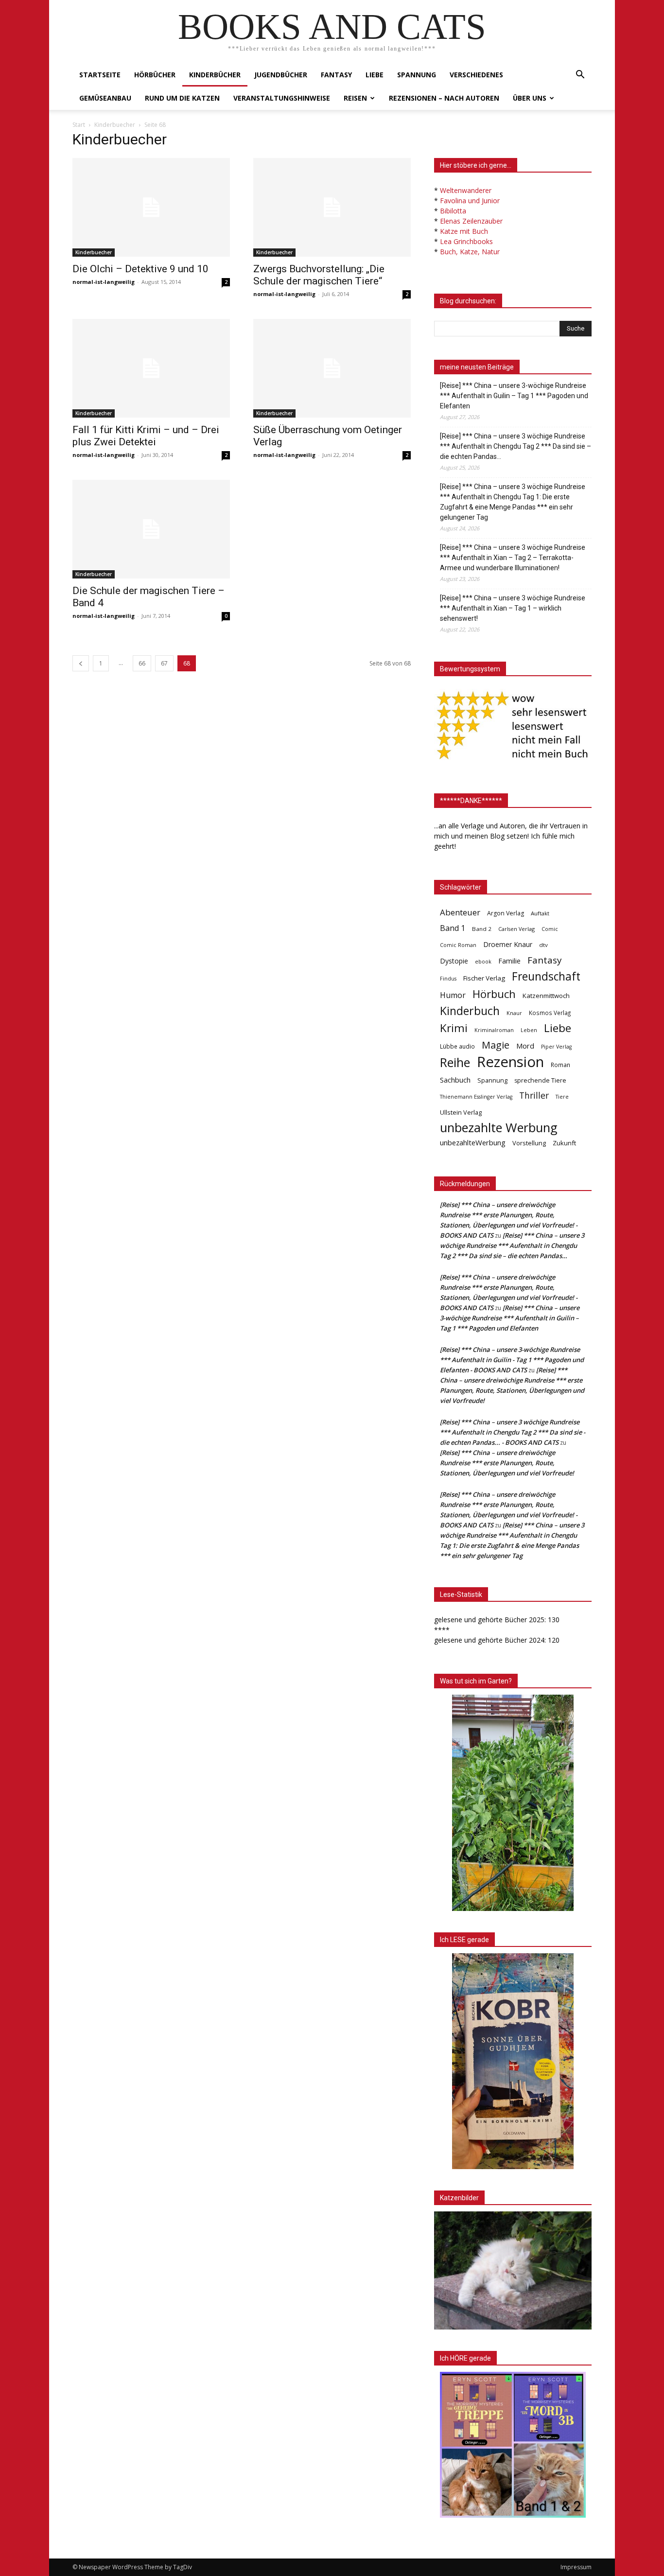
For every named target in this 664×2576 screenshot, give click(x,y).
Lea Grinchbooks (466, 241)
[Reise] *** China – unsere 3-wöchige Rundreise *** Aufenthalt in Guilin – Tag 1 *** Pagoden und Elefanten (514, 396)
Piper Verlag (556, 1047)
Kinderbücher (215, 75)
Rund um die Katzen (182, 98)
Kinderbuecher (115, 125)
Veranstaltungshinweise (282, 98)
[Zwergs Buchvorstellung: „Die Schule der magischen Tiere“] (332, 207)
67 (164, 663)
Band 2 (482, 929)
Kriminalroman (494, 1030)
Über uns (530, 98)
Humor (453, 995)
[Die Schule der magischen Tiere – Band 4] (151, 529)
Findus (448, 979)
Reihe (455, 1062)
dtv (543, 945)
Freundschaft (546, 976)
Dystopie (454, 961)
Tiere (562, 1096)
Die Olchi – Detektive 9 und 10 (140, 269)
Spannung (417, 75)
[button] (580, 76)
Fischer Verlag (484, 978)
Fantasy (336, 75)
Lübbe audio (457, 1046)
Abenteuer (460, 912)
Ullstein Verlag (461, 1112)
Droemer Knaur (508, 944)
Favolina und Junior (470, 201)
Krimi (454, 1028)
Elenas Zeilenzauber (471, 221)
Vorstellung (529, 1143)
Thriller (534, 1095)
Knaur (514, 1013)
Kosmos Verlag (550, 1013)
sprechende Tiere (540, 1080)
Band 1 (453, 928)
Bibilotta (453, 211)
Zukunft (564, 1143)
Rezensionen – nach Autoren (444, 98)
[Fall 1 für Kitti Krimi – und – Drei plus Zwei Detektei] (151, 368)
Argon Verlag (506, 913)
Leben (529, 1030)
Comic (550, 929)
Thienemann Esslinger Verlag (476, 1097)
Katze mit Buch (464, 231)
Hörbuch (494, 994)
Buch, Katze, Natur (470, 252)
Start (79, 125)
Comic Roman (458, 945)
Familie (509, 961)
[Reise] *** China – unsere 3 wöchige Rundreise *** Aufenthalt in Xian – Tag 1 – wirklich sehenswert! (513, 608)
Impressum (576, 2567)
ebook (483, 961)
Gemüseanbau (105, 98)
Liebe (375, 75)
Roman (560, 1065)
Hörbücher (155, 75)
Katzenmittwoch (546, 996)
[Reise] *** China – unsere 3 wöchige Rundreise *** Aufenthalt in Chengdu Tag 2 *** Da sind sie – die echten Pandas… (515, 446)
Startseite (100, 75)
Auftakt (540, 913)
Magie (496, 1045)
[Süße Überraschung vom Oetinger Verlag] (332, 368)
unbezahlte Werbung (499, 1128)
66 (142, 663)
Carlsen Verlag (516, 929)
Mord (525, 1046)
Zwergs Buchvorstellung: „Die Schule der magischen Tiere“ (319, 275)
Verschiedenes (476, 75)
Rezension (510, 1062)
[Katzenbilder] (513, 2270)
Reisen (355, 98)
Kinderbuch (470, 1011)
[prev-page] (81, 663)
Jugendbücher (281, 75)
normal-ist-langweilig (104, 282)
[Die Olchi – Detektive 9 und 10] (151, 207)
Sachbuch (455, 1080)
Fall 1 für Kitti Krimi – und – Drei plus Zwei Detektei (146, 436)
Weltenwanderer (466, 190)
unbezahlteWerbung (473, 1142)
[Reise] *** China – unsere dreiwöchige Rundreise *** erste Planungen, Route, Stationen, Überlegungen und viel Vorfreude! (507, 1463)
